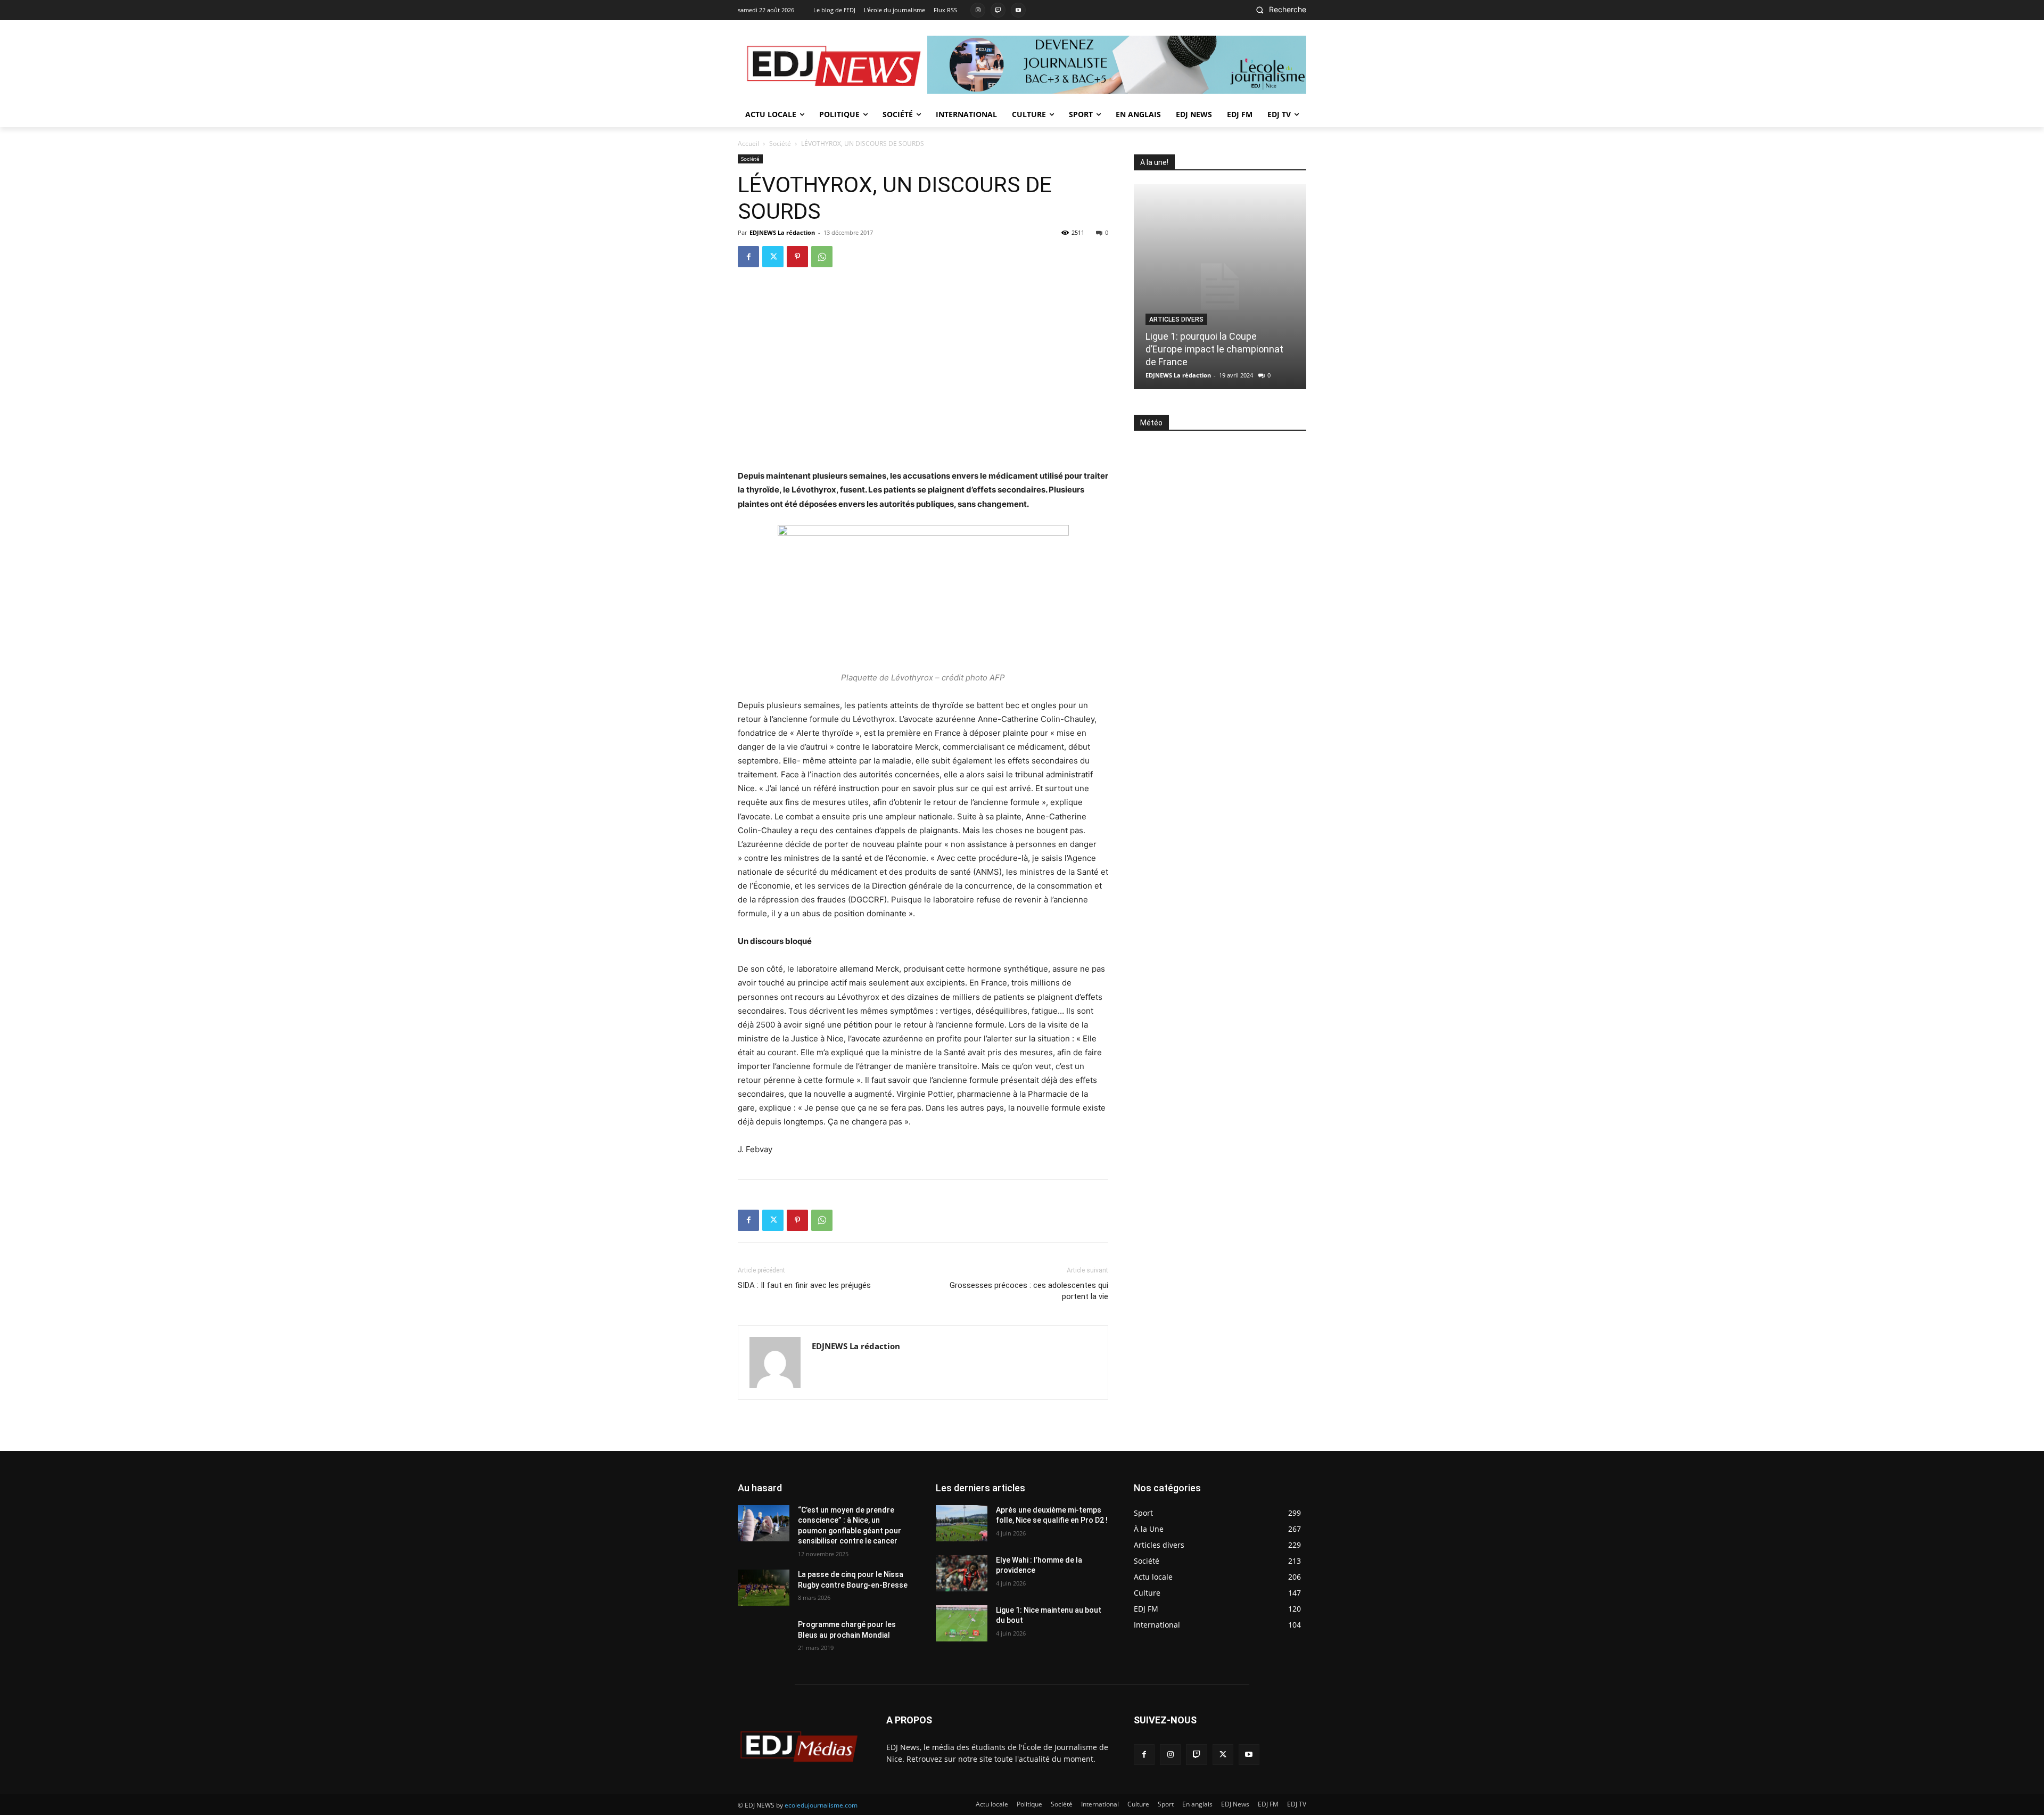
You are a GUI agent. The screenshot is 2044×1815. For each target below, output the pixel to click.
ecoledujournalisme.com (821, 1805)
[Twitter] (773, 257)
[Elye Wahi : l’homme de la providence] (962, 1573)
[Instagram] (978, 10)
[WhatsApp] (822, 257)
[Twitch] (998, 10)
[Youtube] (1018, 10)
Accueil (748, 143)
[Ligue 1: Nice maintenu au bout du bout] (962, 1623)
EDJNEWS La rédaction (782, 232)
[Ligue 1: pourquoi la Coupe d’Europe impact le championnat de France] (1220, 287)
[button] (1278, 10)
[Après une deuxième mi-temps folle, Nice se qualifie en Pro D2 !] (962, 1523)
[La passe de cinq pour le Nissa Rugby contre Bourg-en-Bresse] (764, 1588)
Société (780, 143)
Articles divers (1176, 319)
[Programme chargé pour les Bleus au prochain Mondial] (764, 1638)
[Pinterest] (797, 257)
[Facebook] (748, 257)
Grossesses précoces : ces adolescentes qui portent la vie (1029, 1291)
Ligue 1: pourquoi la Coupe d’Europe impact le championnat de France (1214, 349)
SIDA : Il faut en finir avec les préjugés (804, 1285)
